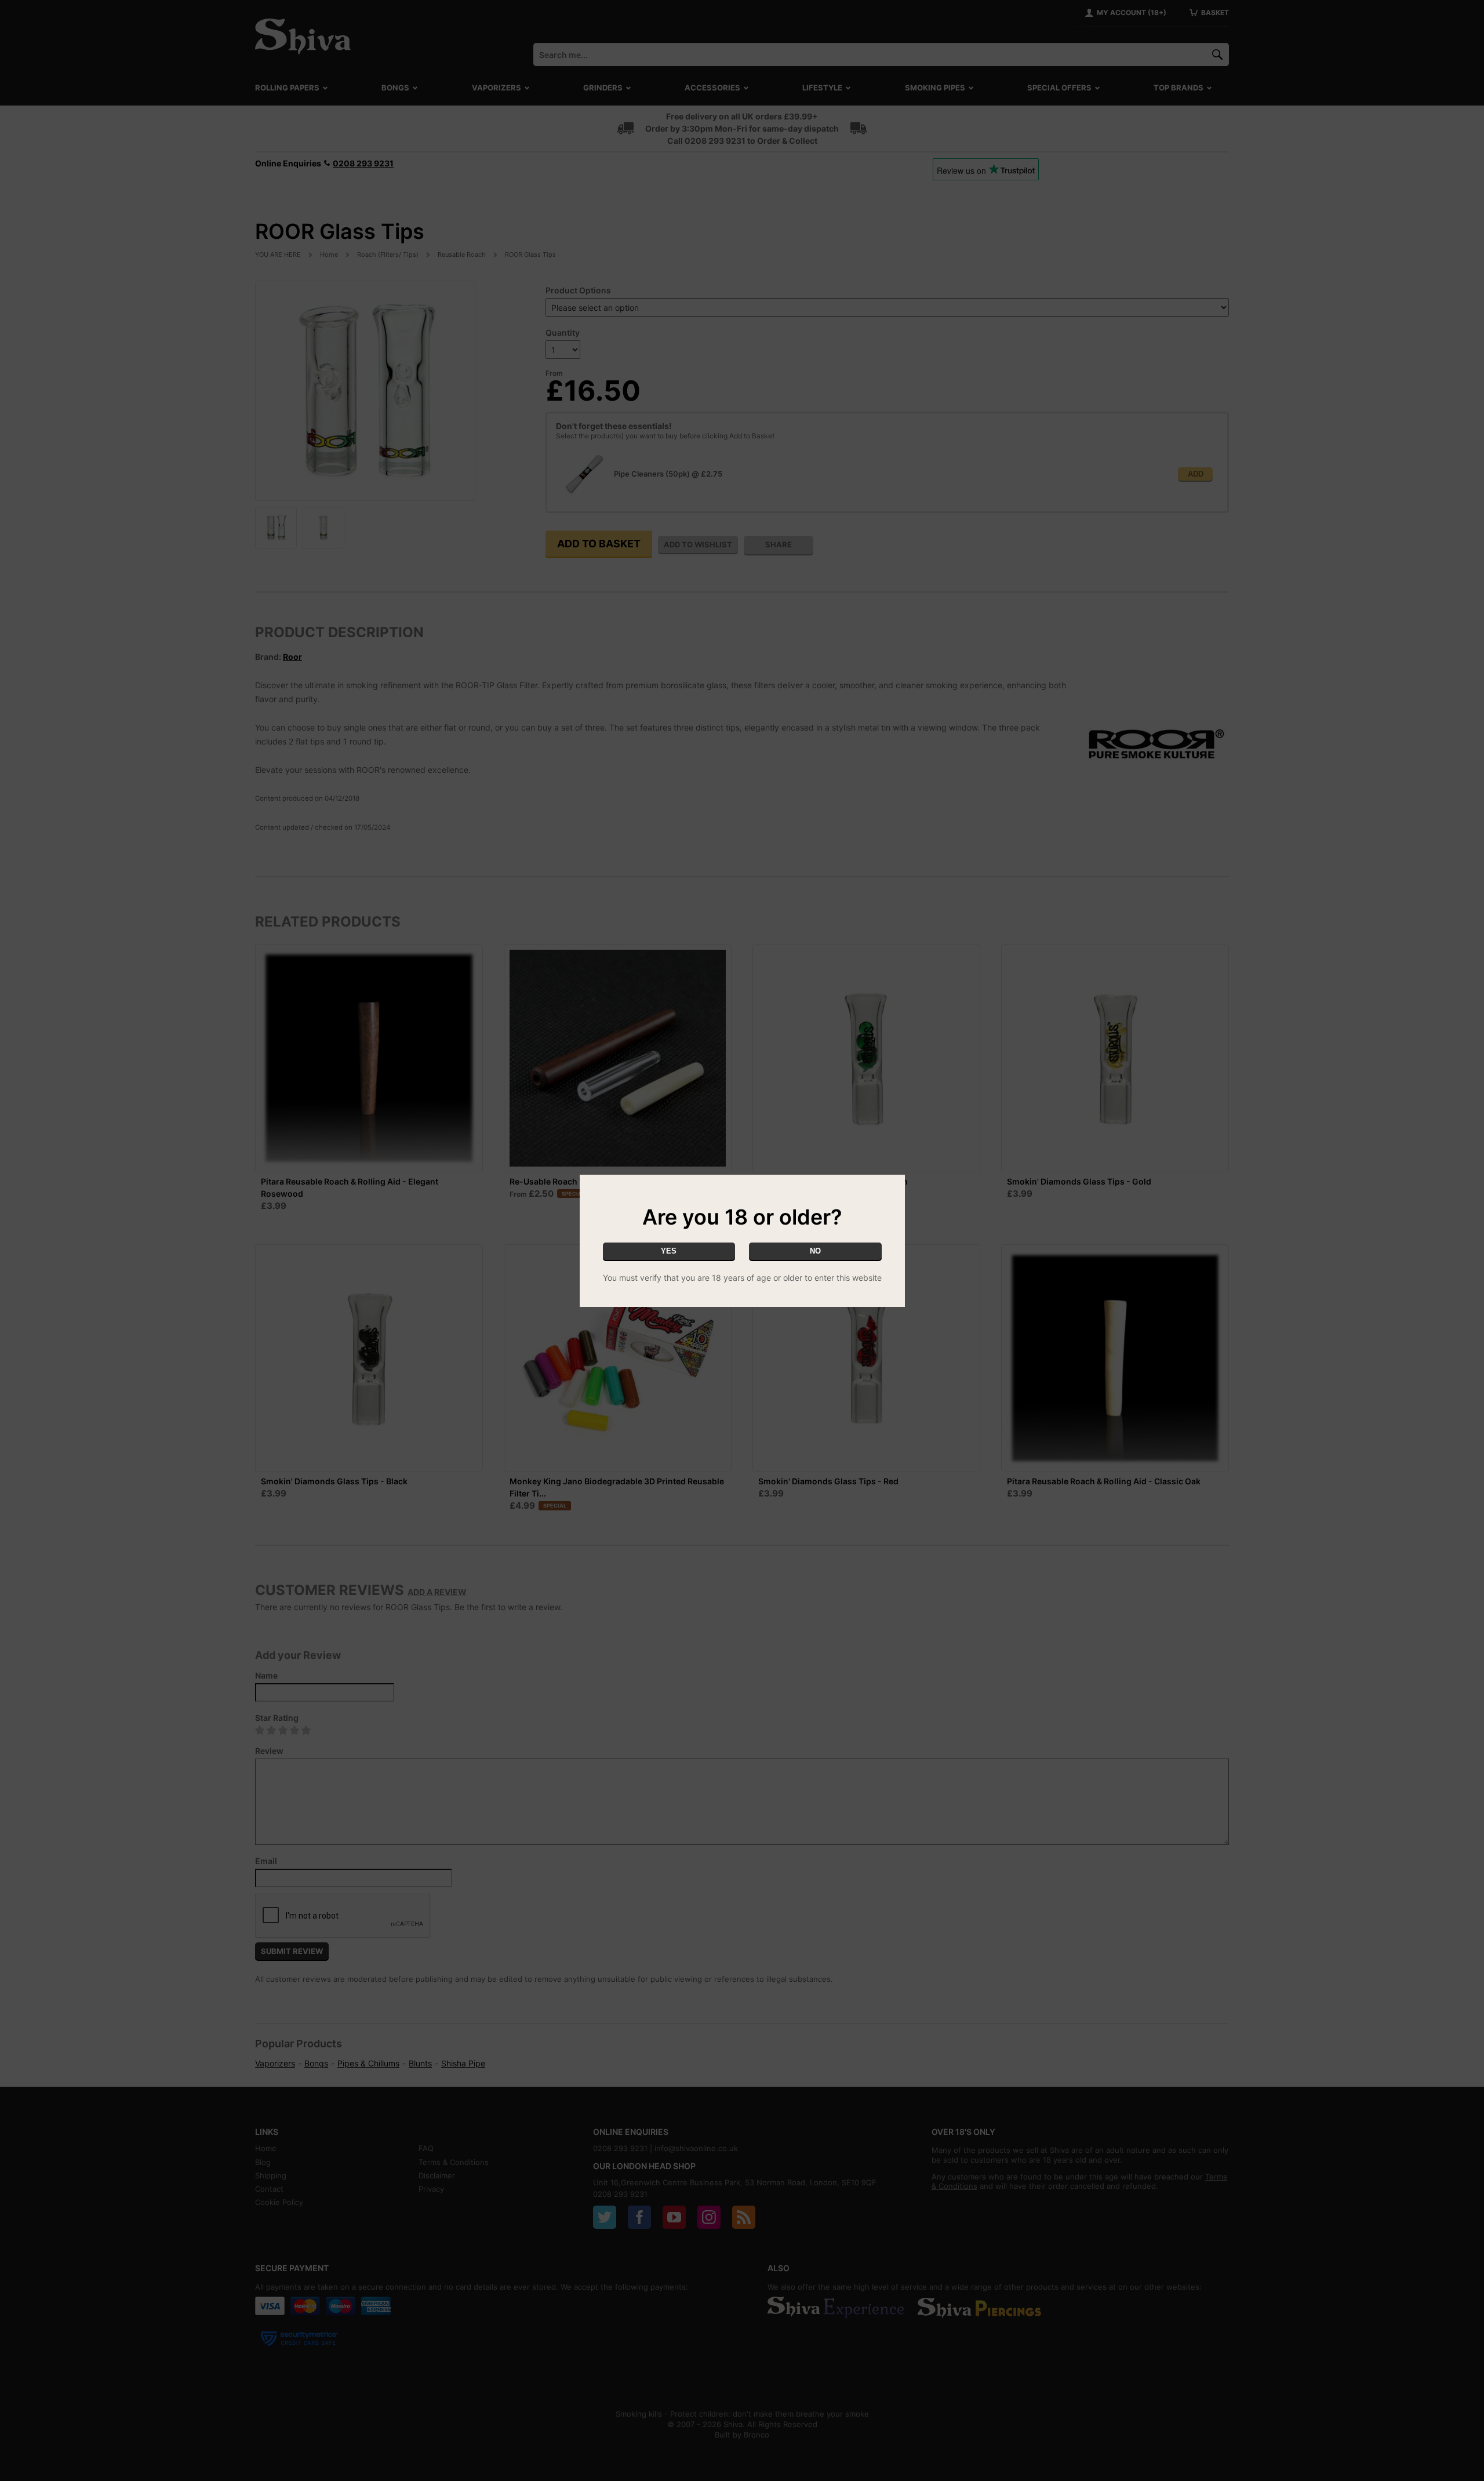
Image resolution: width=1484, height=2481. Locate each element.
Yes (669, 1251)
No (815, 1251)
